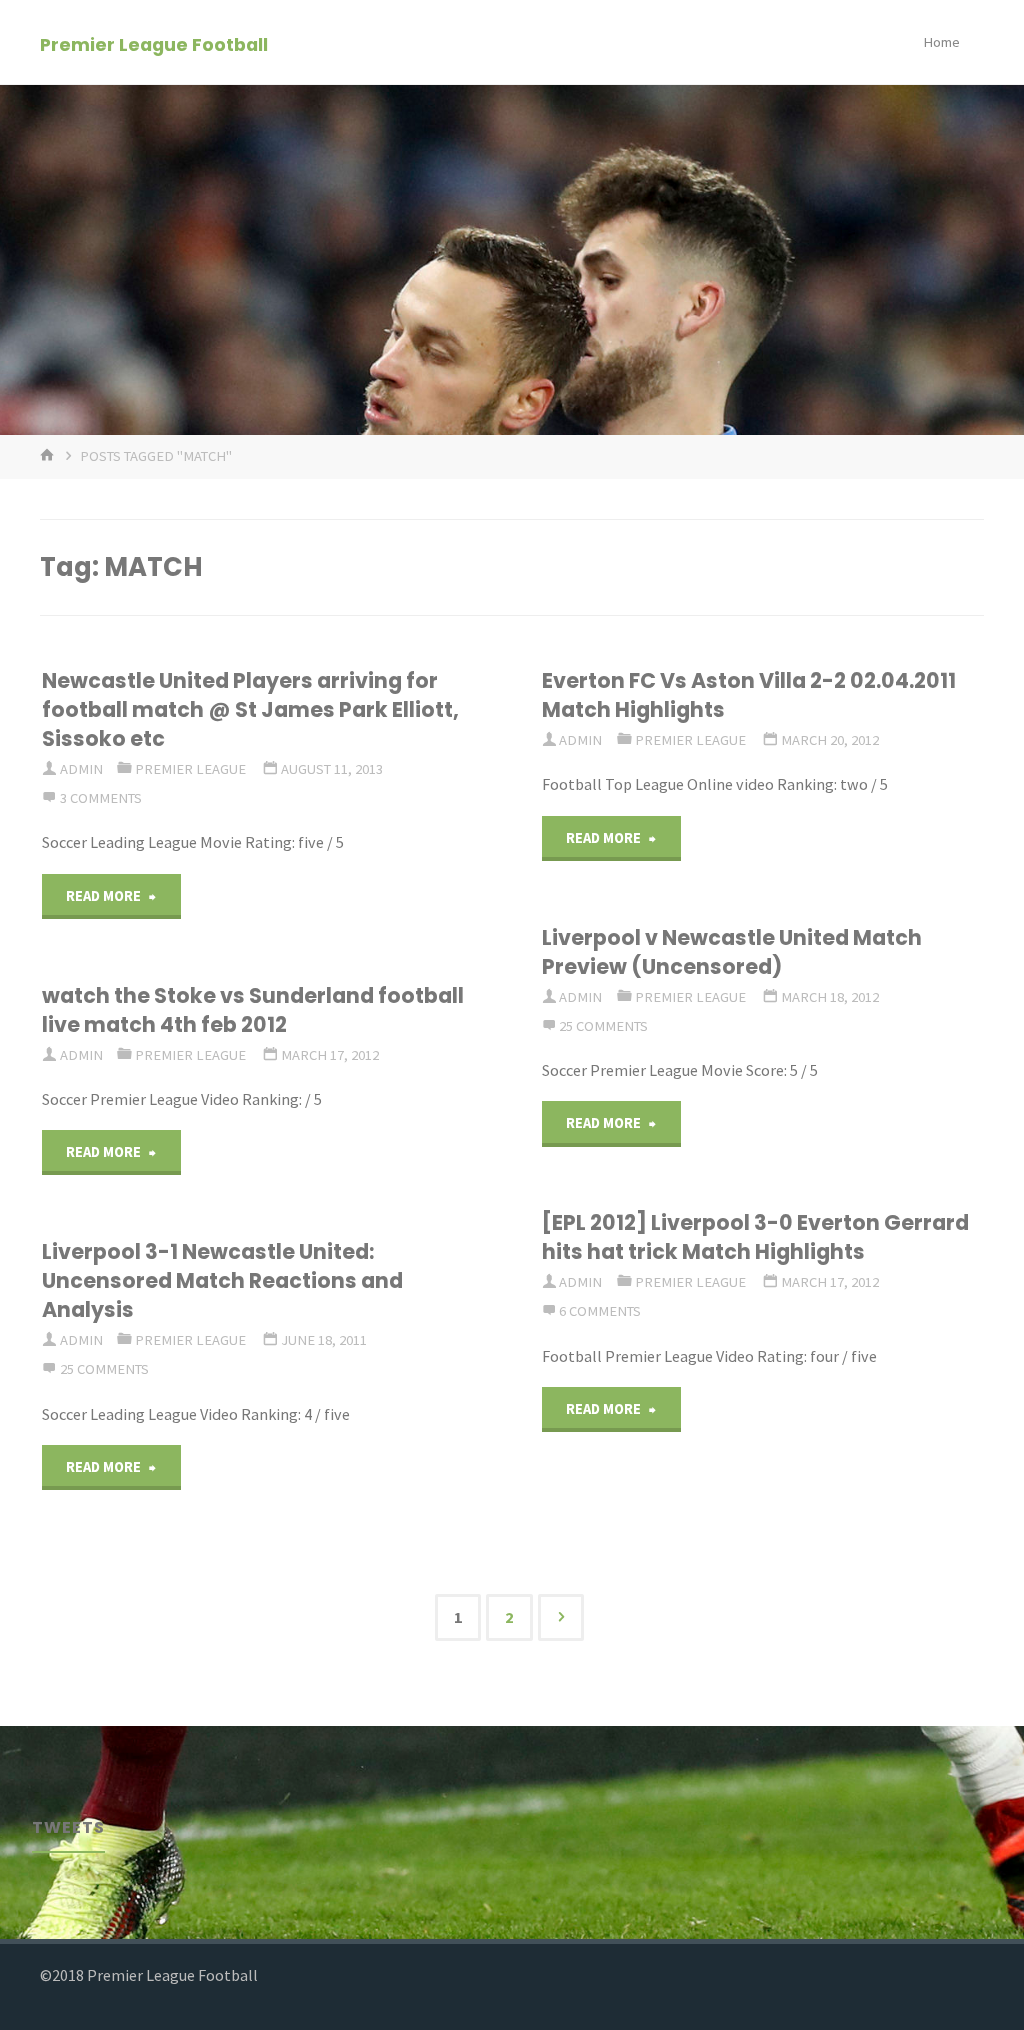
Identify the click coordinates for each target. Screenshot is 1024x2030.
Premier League (190, 769)
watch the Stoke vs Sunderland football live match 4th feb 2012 (253, 1010)
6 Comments (600, 1311)
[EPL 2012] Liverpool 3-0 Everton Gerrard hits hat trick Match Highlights (755, 1237)
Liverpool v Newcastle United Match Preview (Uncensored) (732, 952)
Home (941, 42)
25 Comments (603, 1026)
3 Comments (101, 798)
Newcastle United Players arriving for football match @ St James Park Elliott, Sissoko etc (250, 709)
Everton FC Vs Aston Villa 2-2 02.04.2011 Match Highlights (749, 695)
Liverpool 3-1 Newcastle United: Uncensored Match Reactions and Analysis (222, 1280)
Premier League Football (154, 43)
